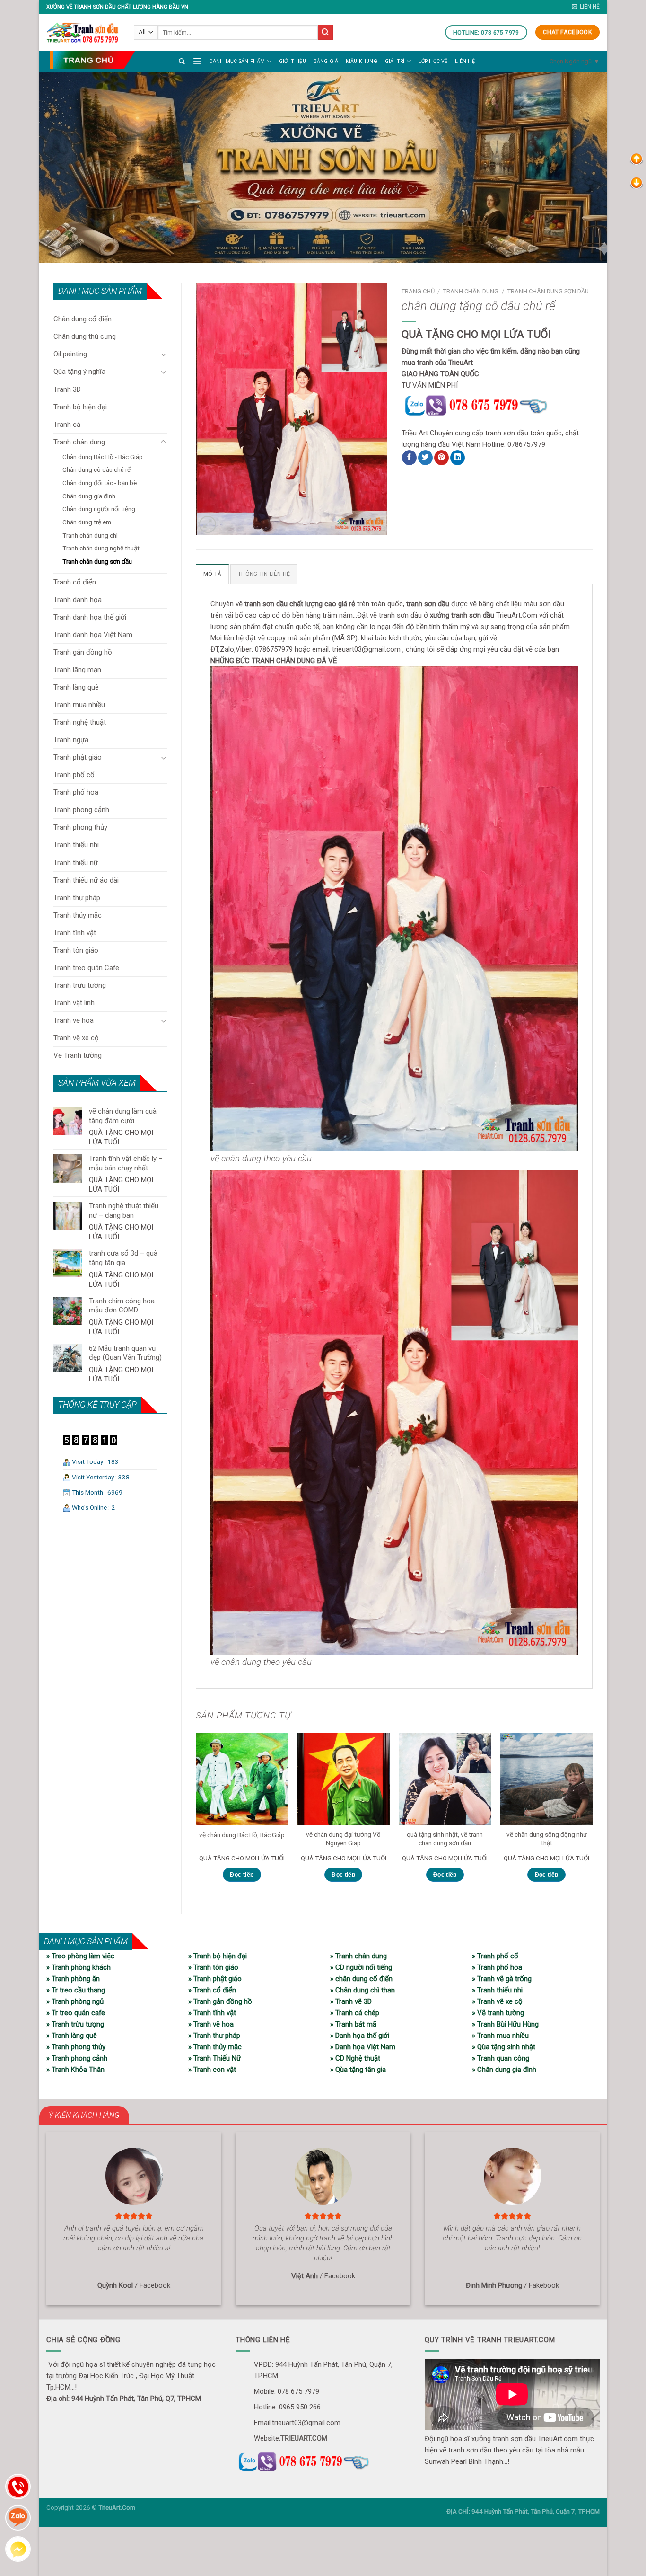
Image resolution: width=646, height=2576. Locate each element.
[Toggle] (163, 354)
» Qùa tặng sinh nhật (504, 2047)
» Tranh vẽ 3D (351, 2001)
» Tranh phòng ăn (73, 1979)
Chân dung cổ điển (83, 319)
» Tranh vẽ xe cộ (497, 2001)
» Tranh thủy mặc (215, 2047)
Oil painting (70, 354)
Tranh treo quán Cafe (86, 968)
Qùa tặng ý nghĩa (79, 372)
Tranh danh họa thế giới (90, 617)
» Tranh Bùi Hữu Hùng (505, 2024)
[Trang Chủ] (92, 60)
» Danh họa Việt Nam (363, 2047)
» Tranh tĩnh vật (212, 2013)
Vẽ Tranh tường (78, 1055)
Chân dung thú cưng (85, 336)
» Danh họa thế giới (360, 2036)
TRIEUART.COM (304, 2438)
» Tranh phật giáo (215, 1979)
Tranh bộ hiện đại (80, 407)
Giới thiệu (292, 61)
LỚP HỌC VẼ (433, 61)
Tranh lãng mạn (77, 670)
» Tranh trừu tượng (75, 2024)
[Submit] (325, 32)
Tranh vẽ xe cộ (76, 1038)
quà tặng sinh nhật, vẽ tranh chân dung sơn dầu (445, 1839)
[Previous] (196, 1815)
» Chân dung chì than (362, 1990)
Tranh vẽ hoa (74, 1020)
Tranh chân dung (79, 442)
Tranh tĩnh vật (75, 933)
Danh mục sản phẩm (237, 61)
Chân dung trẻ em (87, 522)
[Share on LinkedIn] (458, 458)
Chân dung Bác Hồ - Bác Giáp (103, 457)
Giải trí (395, 61)
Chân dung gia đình (89, 496)
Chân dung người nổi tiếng (99, 509)
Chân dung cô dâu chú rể (96, 469)
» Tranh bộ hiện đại (218, 1956)
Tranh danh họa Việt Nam (93, 635)
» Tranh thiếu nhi (497, 1990)
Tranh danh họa (78, 600)
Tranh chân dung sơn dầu (97, 561)
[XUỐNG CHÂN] (637, 182)
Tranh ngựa (71, 740)
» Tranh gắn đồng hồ (220, 2001)
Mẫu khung (362, 61)
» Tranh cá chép (355, 2013)
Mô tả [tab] (212, 574)
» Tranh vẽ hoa (211, 2024)
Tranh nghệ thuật (80, 722)
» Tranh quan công (501, 2058)
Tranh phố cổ (74, 775)
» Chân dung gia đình (504, 2070)
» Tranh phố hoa (497, 1967)
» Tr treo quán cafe (76, 2013)
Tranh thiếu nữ (76, 863)
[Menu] (197, 61)
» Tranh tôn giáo (213, 1967)
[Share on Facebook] (409, 458)
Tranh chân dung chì (90, 535)
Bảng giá (326, 61)
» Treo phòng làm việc (80, 1956)
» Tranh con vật (212, 2070)
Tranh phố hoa (76, 792)
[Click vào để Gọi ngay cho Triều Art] (497, 404)
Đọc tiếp (242, 1875)
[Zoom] (208, 524)
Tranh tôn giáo (76, 950)
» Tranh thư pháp (214, 2036)
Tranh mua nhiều (79, 705)
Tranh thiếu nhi (76, 845)
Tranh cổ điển (75, 582)
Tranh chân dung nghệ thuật (101, 548)
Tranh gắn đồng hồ (83, 652)
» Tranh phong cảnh (77, 2058)
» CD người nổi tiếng (361, 1967)
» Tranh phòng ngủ (75, 2001)
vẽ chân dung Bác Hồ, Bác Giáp (242, 1835)
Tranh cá (67, 425)
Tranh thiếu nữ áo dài (86, 880)
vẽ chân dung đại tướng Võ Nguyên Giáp (343, 1839)
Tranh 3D (67, 389)
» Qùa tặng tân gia (358, 2070)
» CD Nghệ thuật (355, 2058)
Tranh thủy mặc (78, 915)
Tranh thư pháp (77, 898)
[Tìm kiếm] (182, 61)
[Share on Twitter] (425, 458)
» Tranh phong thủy (76, 2047)
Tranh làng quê (76, 687)
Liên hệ (465, 61)
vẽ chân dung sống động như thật (547, 1839)
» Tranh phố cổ (495, 1956)
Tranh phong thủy (80, 827)
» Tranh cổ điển (212, 1990)
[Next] (592, 1815)
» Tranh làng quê (72, 2036)
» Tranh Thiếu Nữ (214, 2058)
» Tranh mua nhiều (500, 2036)
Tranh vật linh (74, 1003)
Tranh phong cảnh (81, 810)
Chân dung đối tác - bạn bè (100, 483)
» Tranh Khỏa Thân (75, 2070)
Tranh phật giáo (78, 757)
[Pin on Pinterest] (441, 458)
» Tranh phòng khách (79, 1967)
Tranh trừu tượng (80, 985)
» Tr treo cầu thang (76, 1990)
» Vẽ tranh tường (498, 2013)
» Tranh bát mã (353, 2024)
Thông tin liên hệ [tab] (264, 574)
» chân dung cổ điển (361, 1979)
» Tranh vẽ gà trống (502, 1979)
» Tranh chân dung (358, 1956)
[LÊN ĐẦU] (637, 159)
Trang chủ (418, 291)
